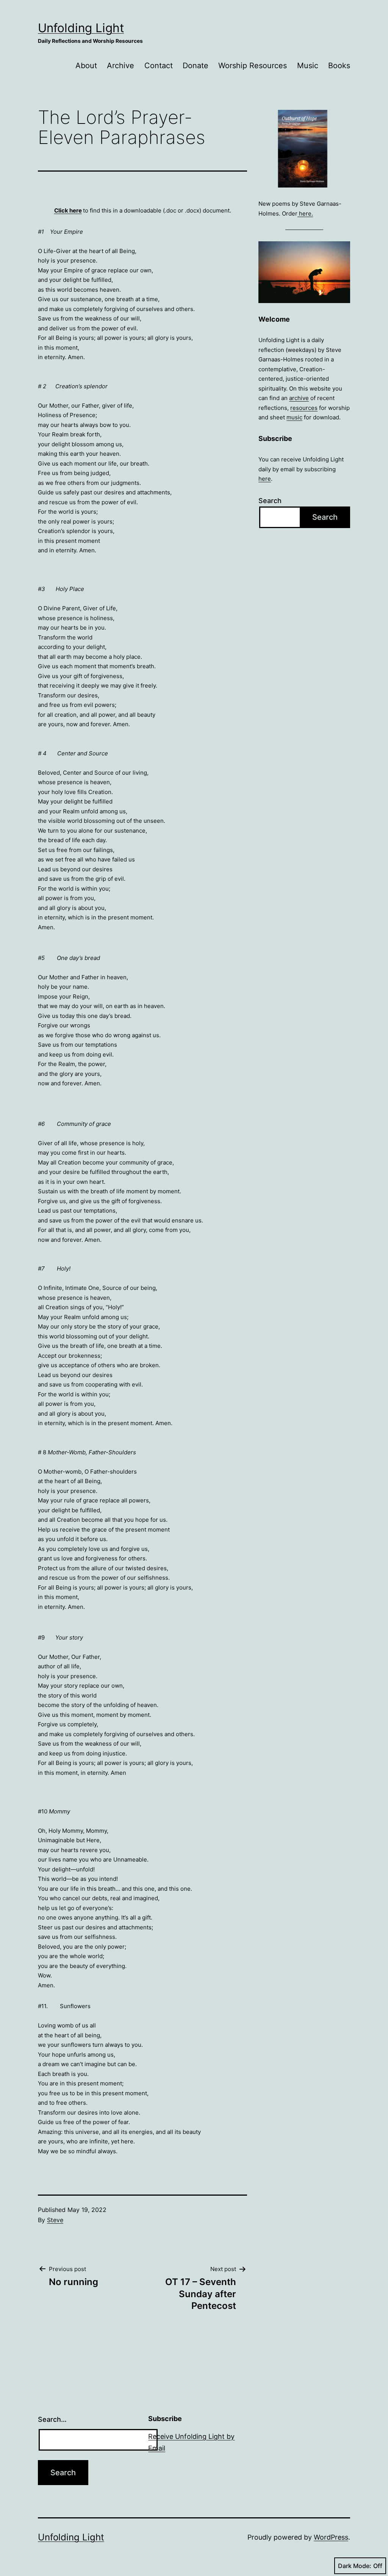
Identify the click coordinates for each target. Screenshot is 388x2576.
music (294, 417)
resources (304, 408)
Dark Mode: (355, 2566)
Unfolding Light (81, 28)
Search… (52, 2419)
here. (305, 213)
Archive (120, 66)
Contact (159, 66)
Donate (196, 66)
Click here (68, 210)
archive (299, 398)
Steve (55, 2220)
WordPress (331, 2537)
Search (270, 501)
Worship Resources (253, 66)
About (86, 66)
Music (308, 66)
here (265, 479)
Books (339, 66)
